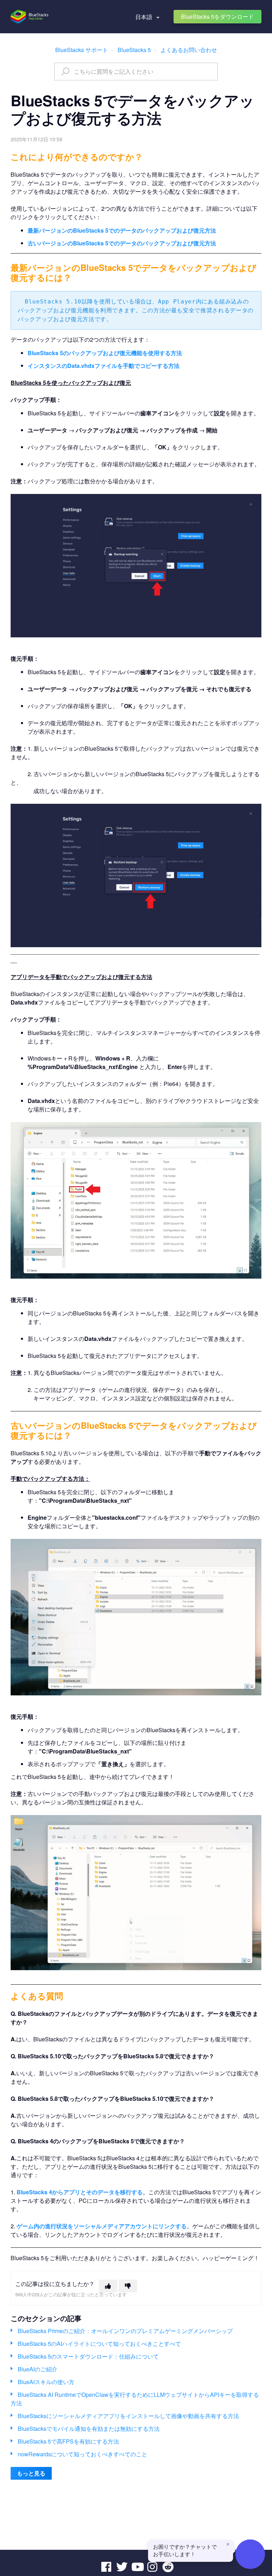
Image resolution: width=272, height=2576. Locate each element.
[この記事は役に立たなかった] (128, 2286)
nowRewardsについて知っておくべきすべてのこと (83, 2454)
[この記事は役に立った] (108, 2286)
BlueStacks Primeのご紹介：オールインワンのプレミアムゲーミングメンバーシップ (125, 2331)
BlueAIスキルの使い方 (46, 2382)
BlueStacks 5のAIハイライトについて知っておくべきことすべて (99, 2344)
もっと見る (31, 2473)
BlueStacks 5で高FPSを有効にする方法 (68, 2441)
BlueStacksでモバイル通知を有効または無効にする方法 (89, 2429)
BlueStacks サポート (82, 50)
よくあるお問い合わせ (189, 50)
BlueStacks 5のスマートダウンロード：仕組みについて (88, 2356)
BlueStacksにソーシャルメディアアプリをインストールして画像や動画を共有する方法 (128, 2416)
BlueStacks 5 (134, 50)
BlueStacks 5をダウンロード (217, 16)
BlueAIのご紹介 (38, 2369)
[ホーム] (30, 17)
